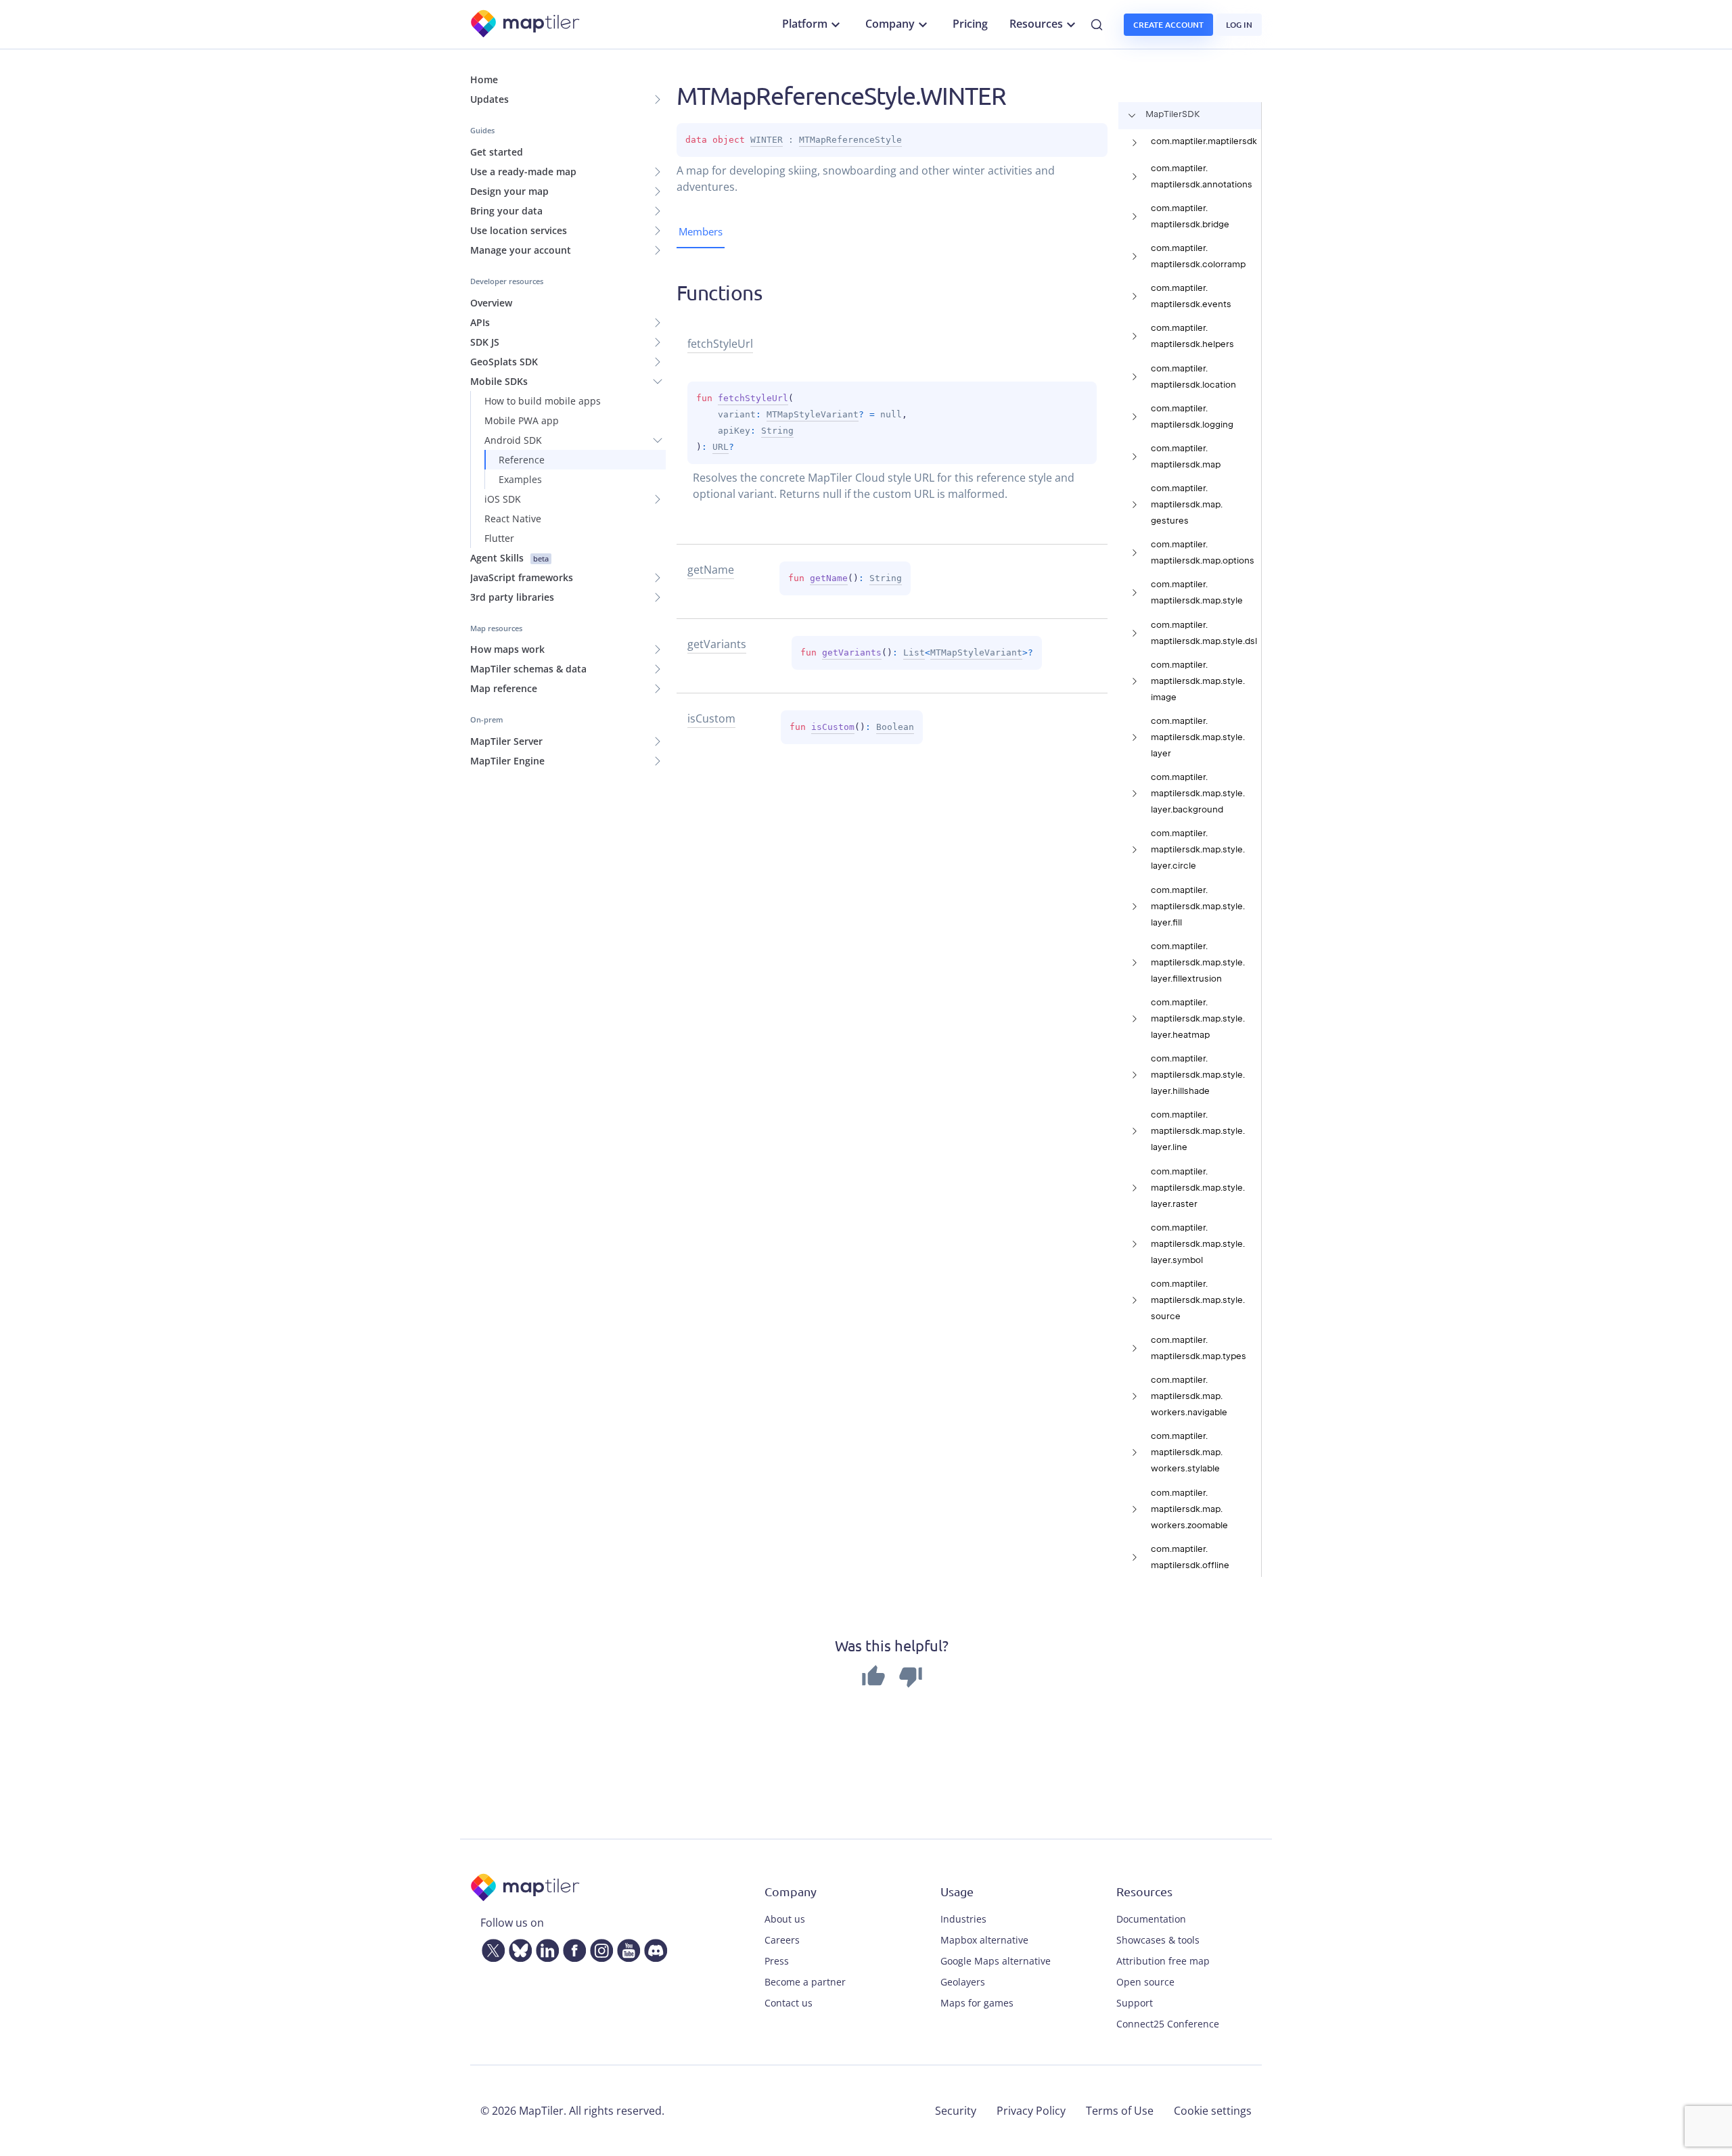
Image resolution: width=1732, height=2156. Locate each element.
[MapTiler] (526, 25)
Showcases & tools (1158, 1940)
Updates (489, 99)
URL (721, 447)
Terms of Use (1120, 2111)
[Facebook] (572, 1948)
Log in (1239, 25)
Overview (491, 303)
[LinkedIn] (545, 1948)
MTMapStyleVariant (813, 414)
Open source (1145, 1982)
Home (484, 79)
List (914, 652)
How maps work (507, 649)
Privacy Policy (1031, 2111)
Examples (520, 479)
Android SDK (513, 440)
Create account (1168, 25)
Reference (522, 460)
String (777, 431)
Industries (963, 1919)
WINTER (767, 140)
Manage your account (521, 250)
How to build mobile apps (543, 401)
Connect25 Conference (1168, 2024)
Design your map (509, 191)
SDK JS (485, 342)
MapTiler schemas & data (528, 669)
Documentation (1151, 1919)
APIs (480, 322)
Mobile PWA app (522, 420)
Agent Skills (509, 558)
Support (1135, 2003)
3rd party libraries (512, 597)
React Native (513, 519)
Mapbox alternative (984, 1940)
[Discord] (653, 1948)
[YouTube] (626, 1948)
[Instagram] (599, 1948)
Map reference (504, 688)
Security (956, 2111)
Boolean (895, 727)
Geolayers (963, 1982)
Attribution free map (1163, 1961)
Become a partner (805, 1982)
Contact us (789, 2003)
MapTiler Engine (507, 761)
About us (785, 1919)
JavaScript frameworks (522, 577)
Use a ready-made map (523, 171)
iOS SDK (503, 499)
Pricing (970, 24)
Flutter (499, 538)
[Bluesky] (518, 1948)
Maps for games (977, 2003)
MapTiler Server (506, 741)
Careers (782, 1940)
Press (777, 1961)
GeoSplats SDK (504, 362)
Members (701, 231)
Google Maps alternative (996, 1961)
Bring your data (506, 211)
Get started (497, 152)
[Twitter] (491, 1948)
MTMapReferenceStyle (850, 140)
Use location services (519, 230)
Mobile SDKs (499, 381)
